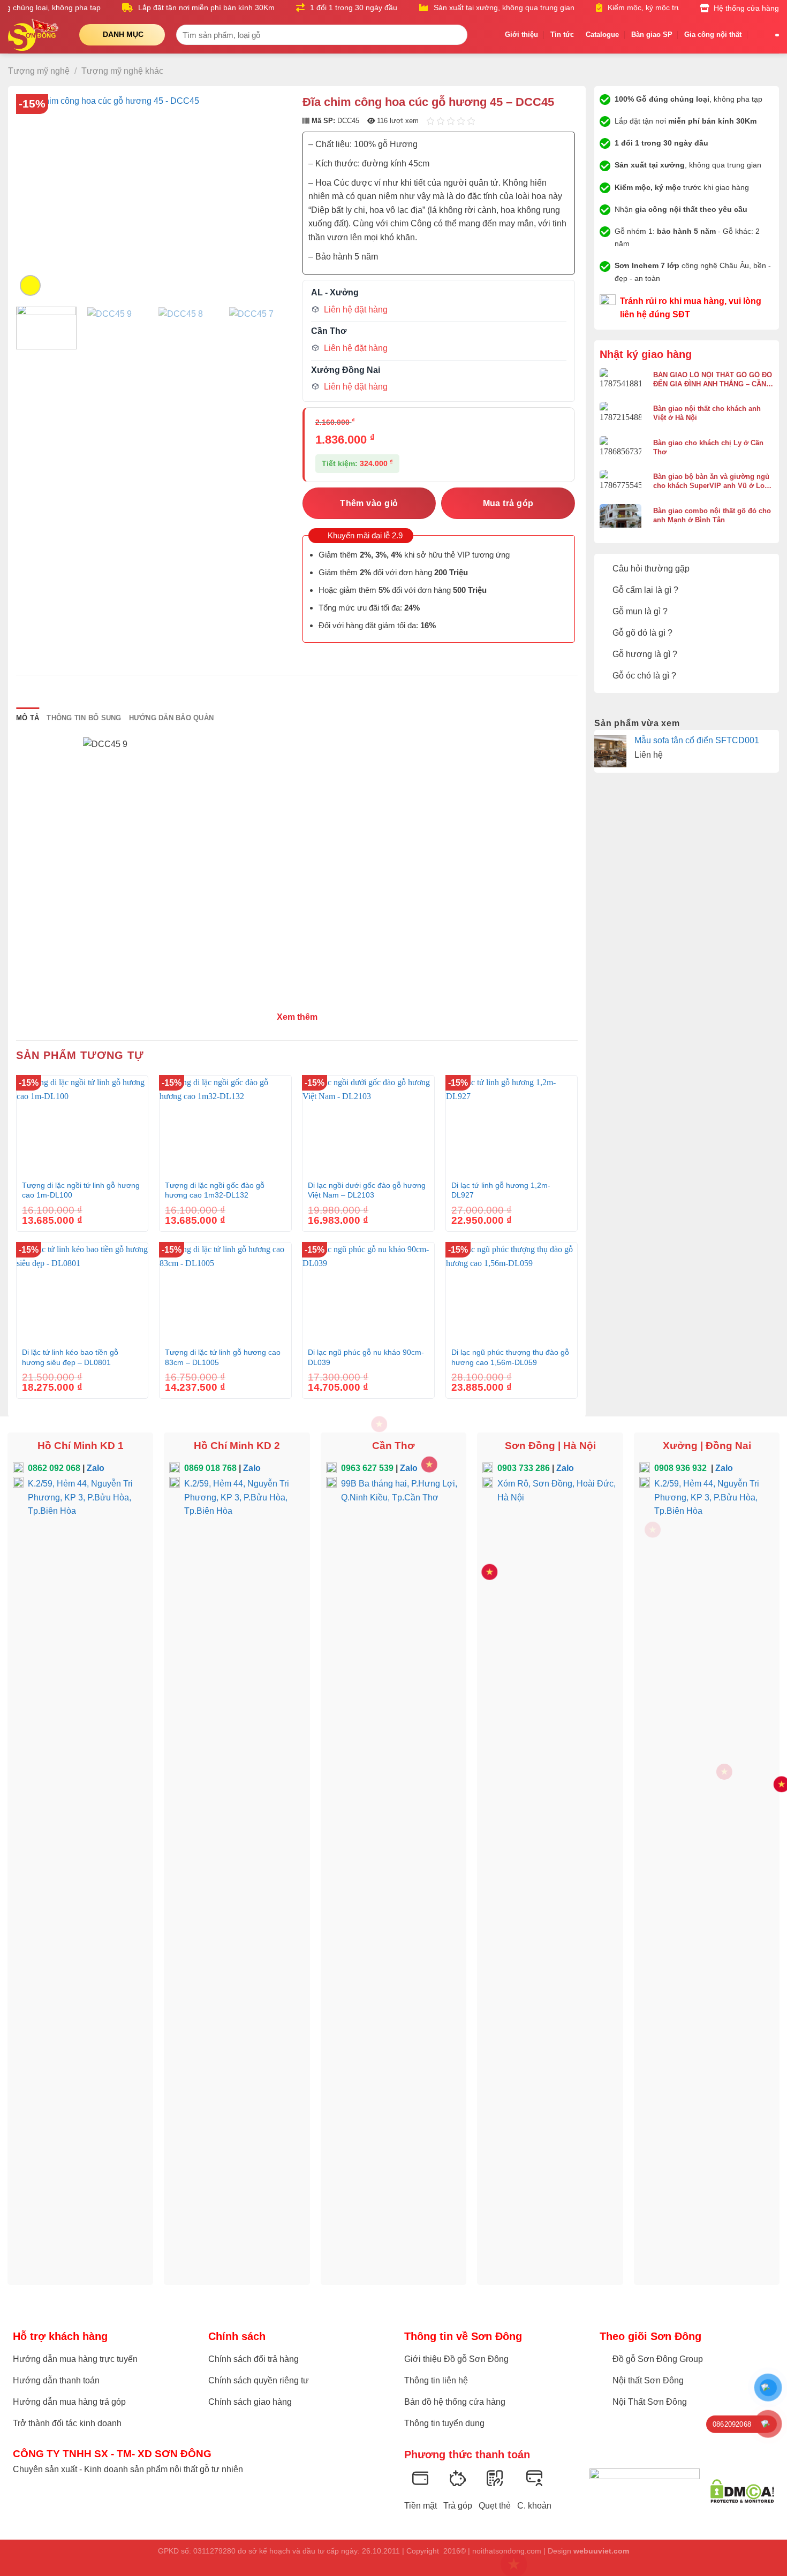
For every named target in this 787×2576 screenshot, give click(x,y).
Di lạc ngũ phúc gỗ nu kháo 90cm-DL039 (366, 1357)
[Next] (270, 196)
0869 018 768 (210, 1468)
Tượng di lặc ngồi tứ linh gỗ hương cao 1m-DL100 (81, 1190)
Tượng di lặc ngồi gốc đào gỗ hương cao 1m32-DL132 (215, 1190)
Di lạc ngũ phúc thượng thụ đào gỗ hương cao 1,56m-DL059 (510, 1357)
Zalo (96, 1468)
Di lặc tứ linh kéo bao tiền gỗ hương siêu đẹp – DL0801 (70, 1357)
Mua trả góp (508, 503)
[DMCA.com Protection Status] (742, 2491)
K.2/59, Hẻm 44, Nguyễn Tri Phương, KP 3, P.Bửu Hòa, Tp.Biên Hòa (80, 1497)
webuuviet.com (601, 2551)
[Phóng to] (30, 285)
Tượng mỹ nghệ (39, 71)
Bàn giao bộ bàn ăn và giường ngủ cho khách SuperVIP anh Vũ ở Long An (713, 481)
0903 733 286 (524, 1468)
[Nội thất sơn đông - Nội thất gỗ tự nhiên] (36, 35)
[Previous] (35, 196)
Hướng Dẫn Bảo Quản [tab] (172, 718)
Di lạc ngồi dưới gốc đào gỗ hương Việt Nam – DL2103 (367, 1190)
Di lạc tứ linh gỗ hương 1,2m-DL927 (501, 1190)
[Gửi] (457, 35)
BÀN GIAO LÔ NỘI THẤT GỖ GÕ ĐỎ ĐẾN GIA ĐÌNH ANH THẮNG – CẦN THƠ (713, 380)
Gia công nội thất (713, 35)
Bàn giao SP (652, 35)
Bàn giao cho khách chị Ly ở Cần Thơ (708, 447)
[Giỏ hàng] (759, 35)
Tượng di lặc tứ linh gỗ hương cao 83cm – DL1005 (223, 1357)
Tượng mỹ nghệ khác (122, 71)
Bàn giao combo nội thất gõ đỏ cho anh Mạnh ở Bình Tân (712, 515)
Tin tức (562, 35)
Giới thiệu (521, 35)
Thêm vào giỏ (369, 503)
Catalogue (602, 35)
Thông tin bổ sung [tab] (84, 718)
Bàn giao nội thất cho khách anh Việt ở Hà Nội (707, 413)
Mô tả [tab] (28, 718)
